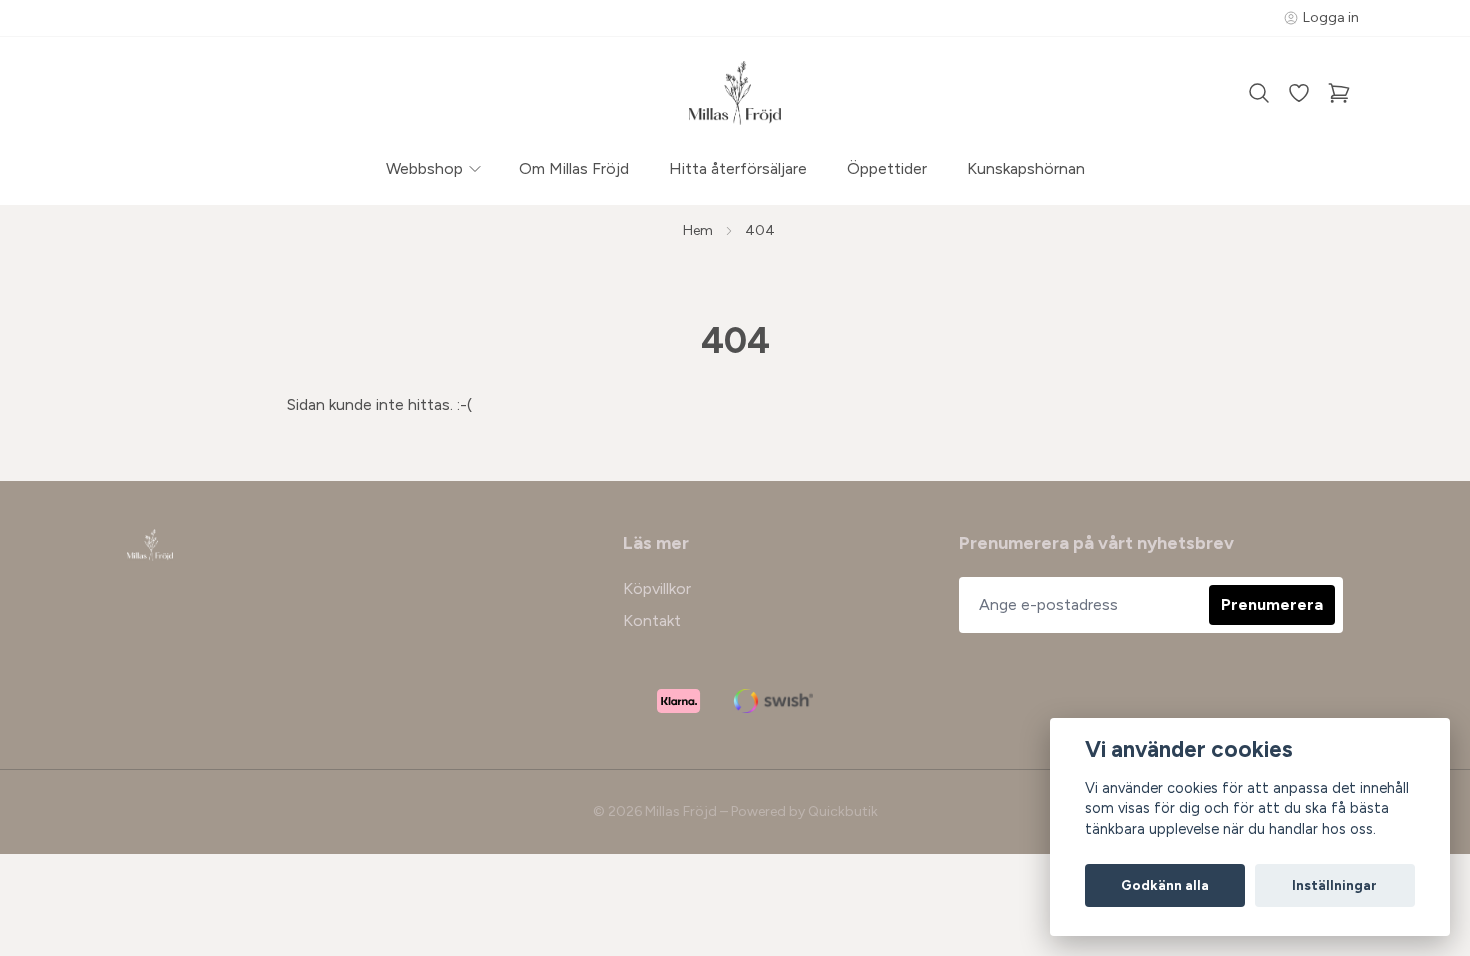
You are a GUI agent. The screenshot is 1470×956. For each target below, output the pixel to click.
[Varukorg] (1339, 93)
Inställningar (1334, 885)
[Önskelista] (1299, 93)
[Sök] (1259, 93)
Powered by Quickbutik (804, 811)
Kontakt (652, 620)
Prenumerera (1272, 604)
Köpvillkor (657, 588)
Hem (698, 230)
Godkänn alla (1165, 885)
